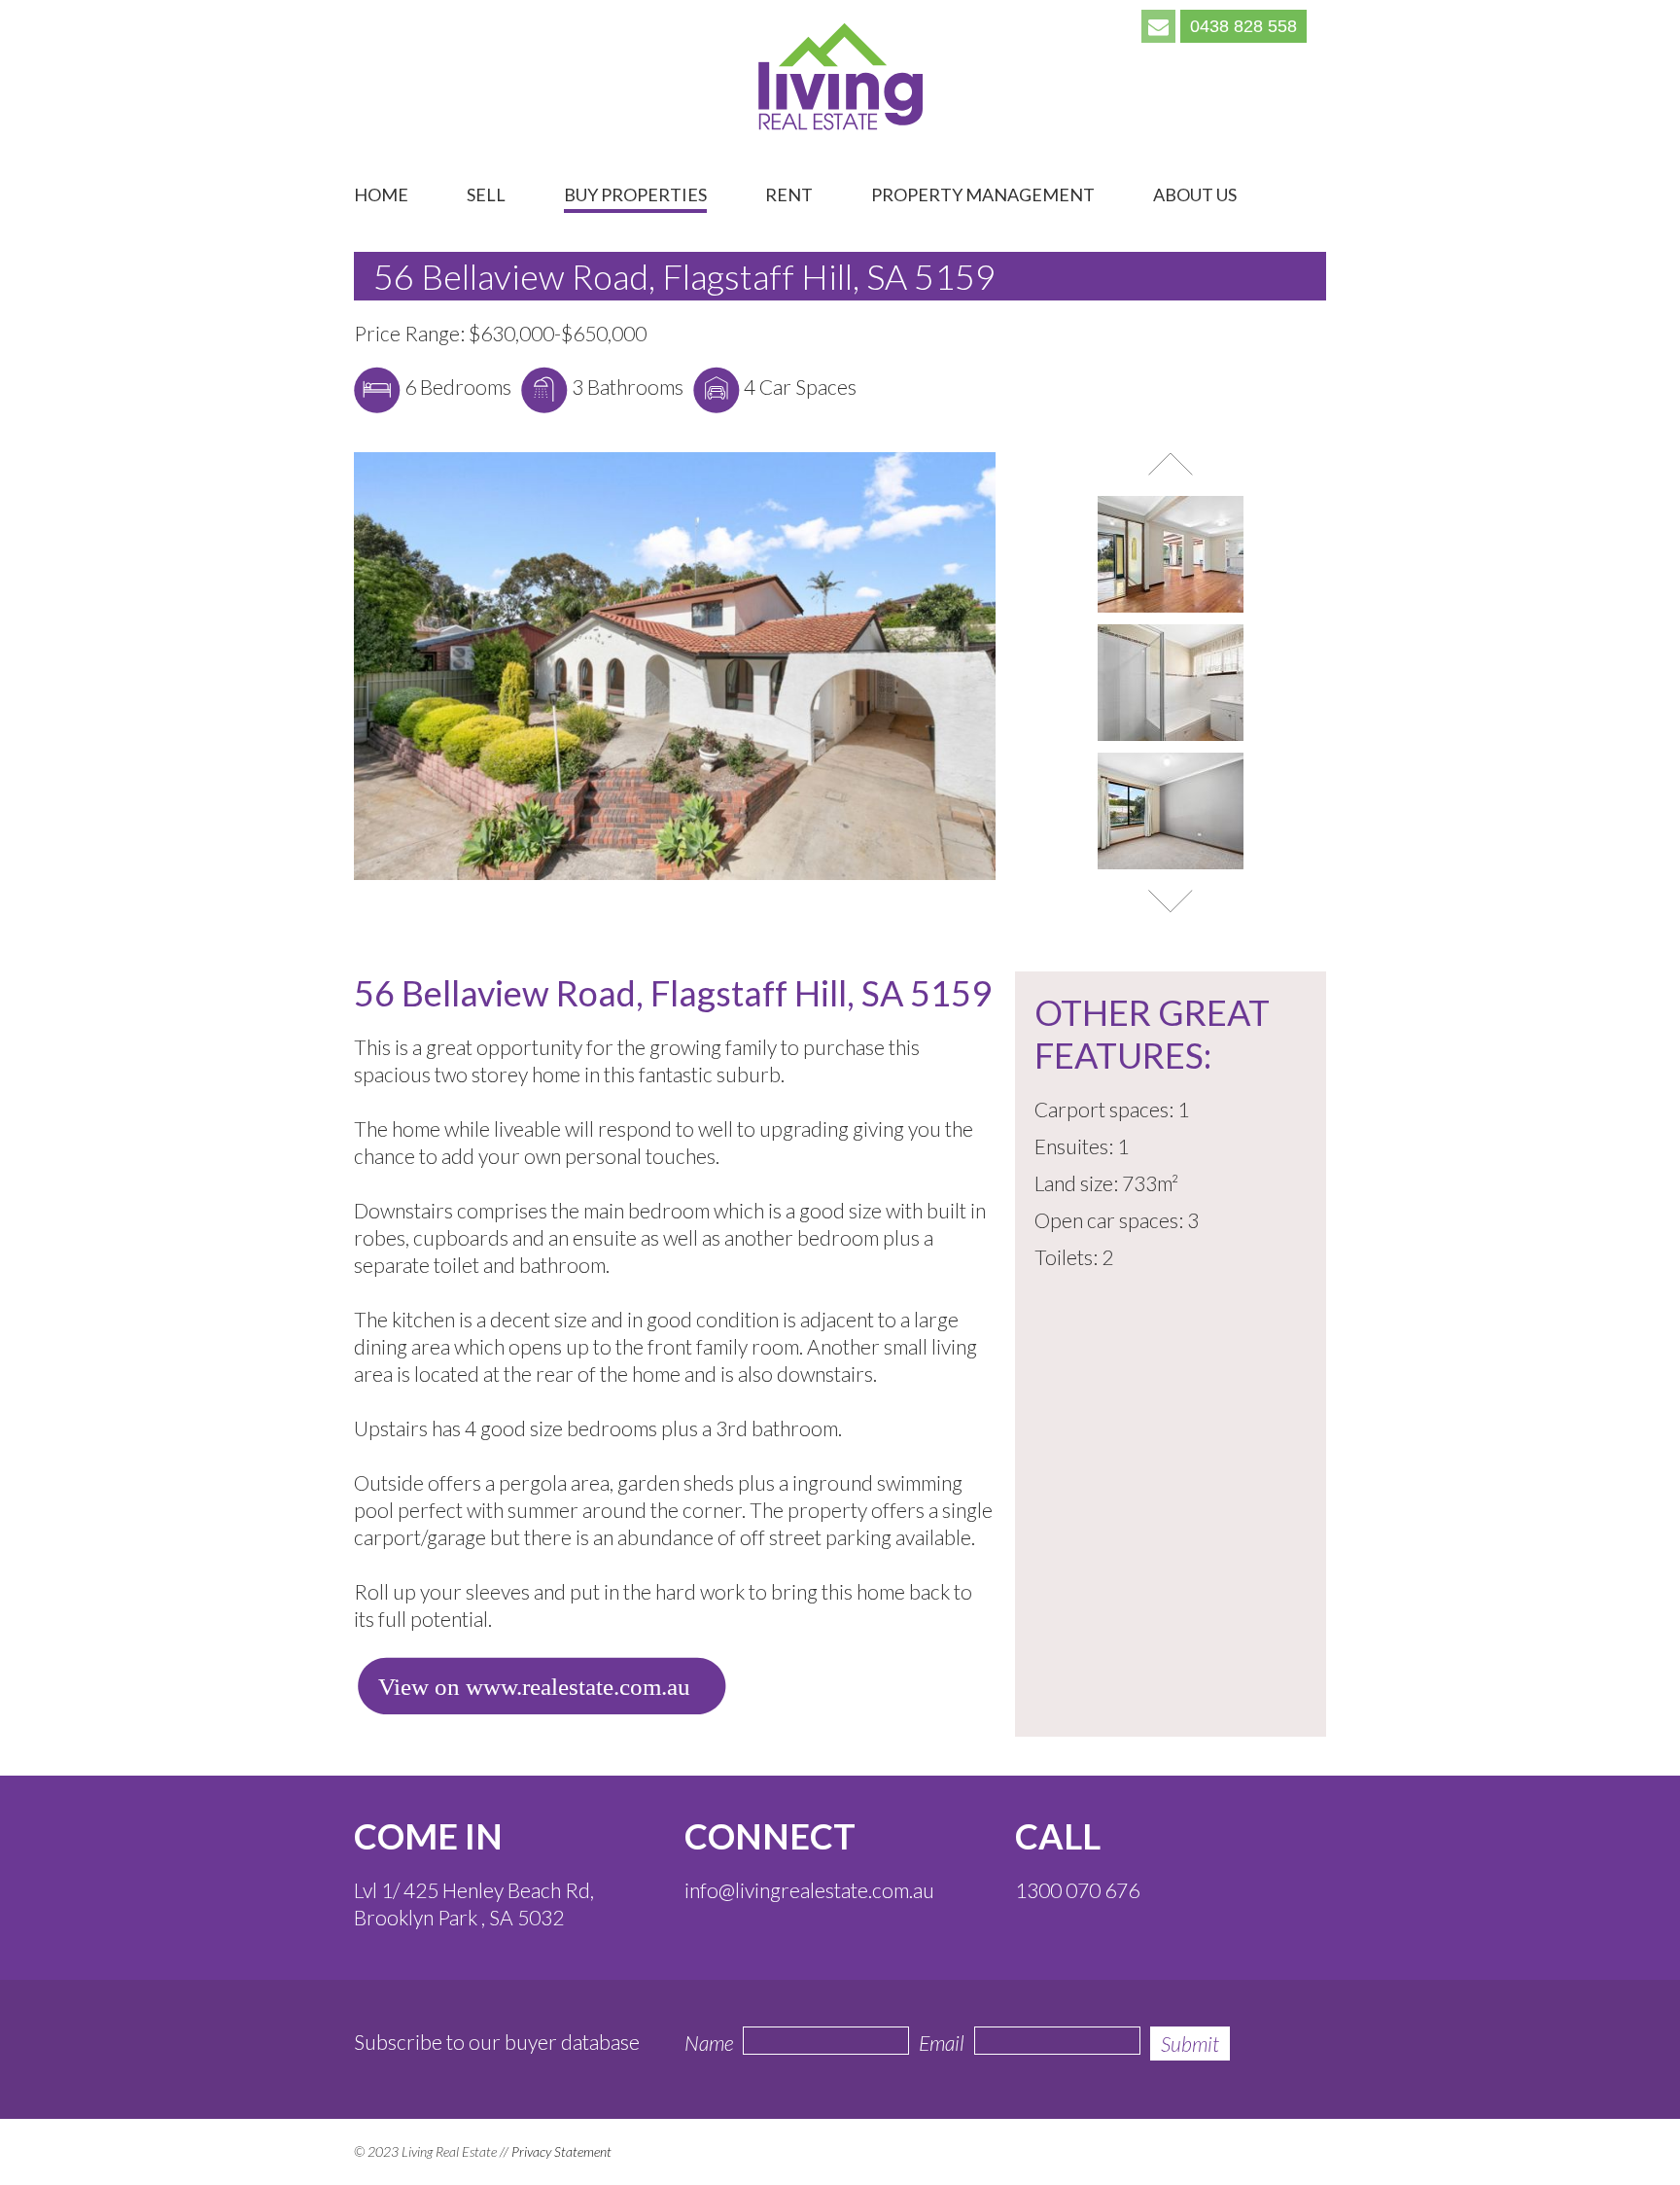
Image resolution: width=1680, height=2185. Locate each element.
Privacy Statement (561, 2151)
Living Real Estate (840, 77)
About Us (1195, 195)
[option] (1171, 559)
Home (381, 195)
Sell (486, 195)
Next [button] (1171, 901)
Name (709, 2043)
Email (942, 2043)
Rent (789, 195)
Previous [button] (1171, 464)
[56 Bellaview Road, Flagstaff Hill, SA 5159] (675, 875)
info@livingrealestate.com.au (809, 1890)
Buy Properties (635, 195)
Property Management (983, 195)
